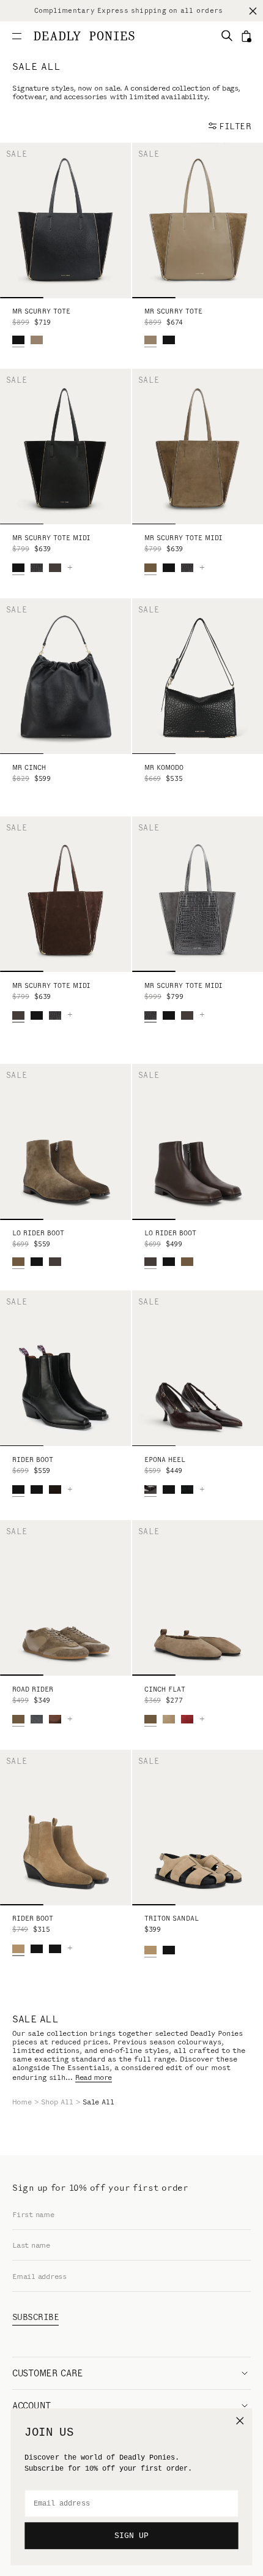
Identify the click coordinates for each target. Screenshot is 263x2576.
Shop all (57, 2102)
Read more (94, 2077)
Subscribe (35, 2317)
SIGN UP (131, 2536)
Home (22, 2102)
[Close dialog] (240, 2420)
